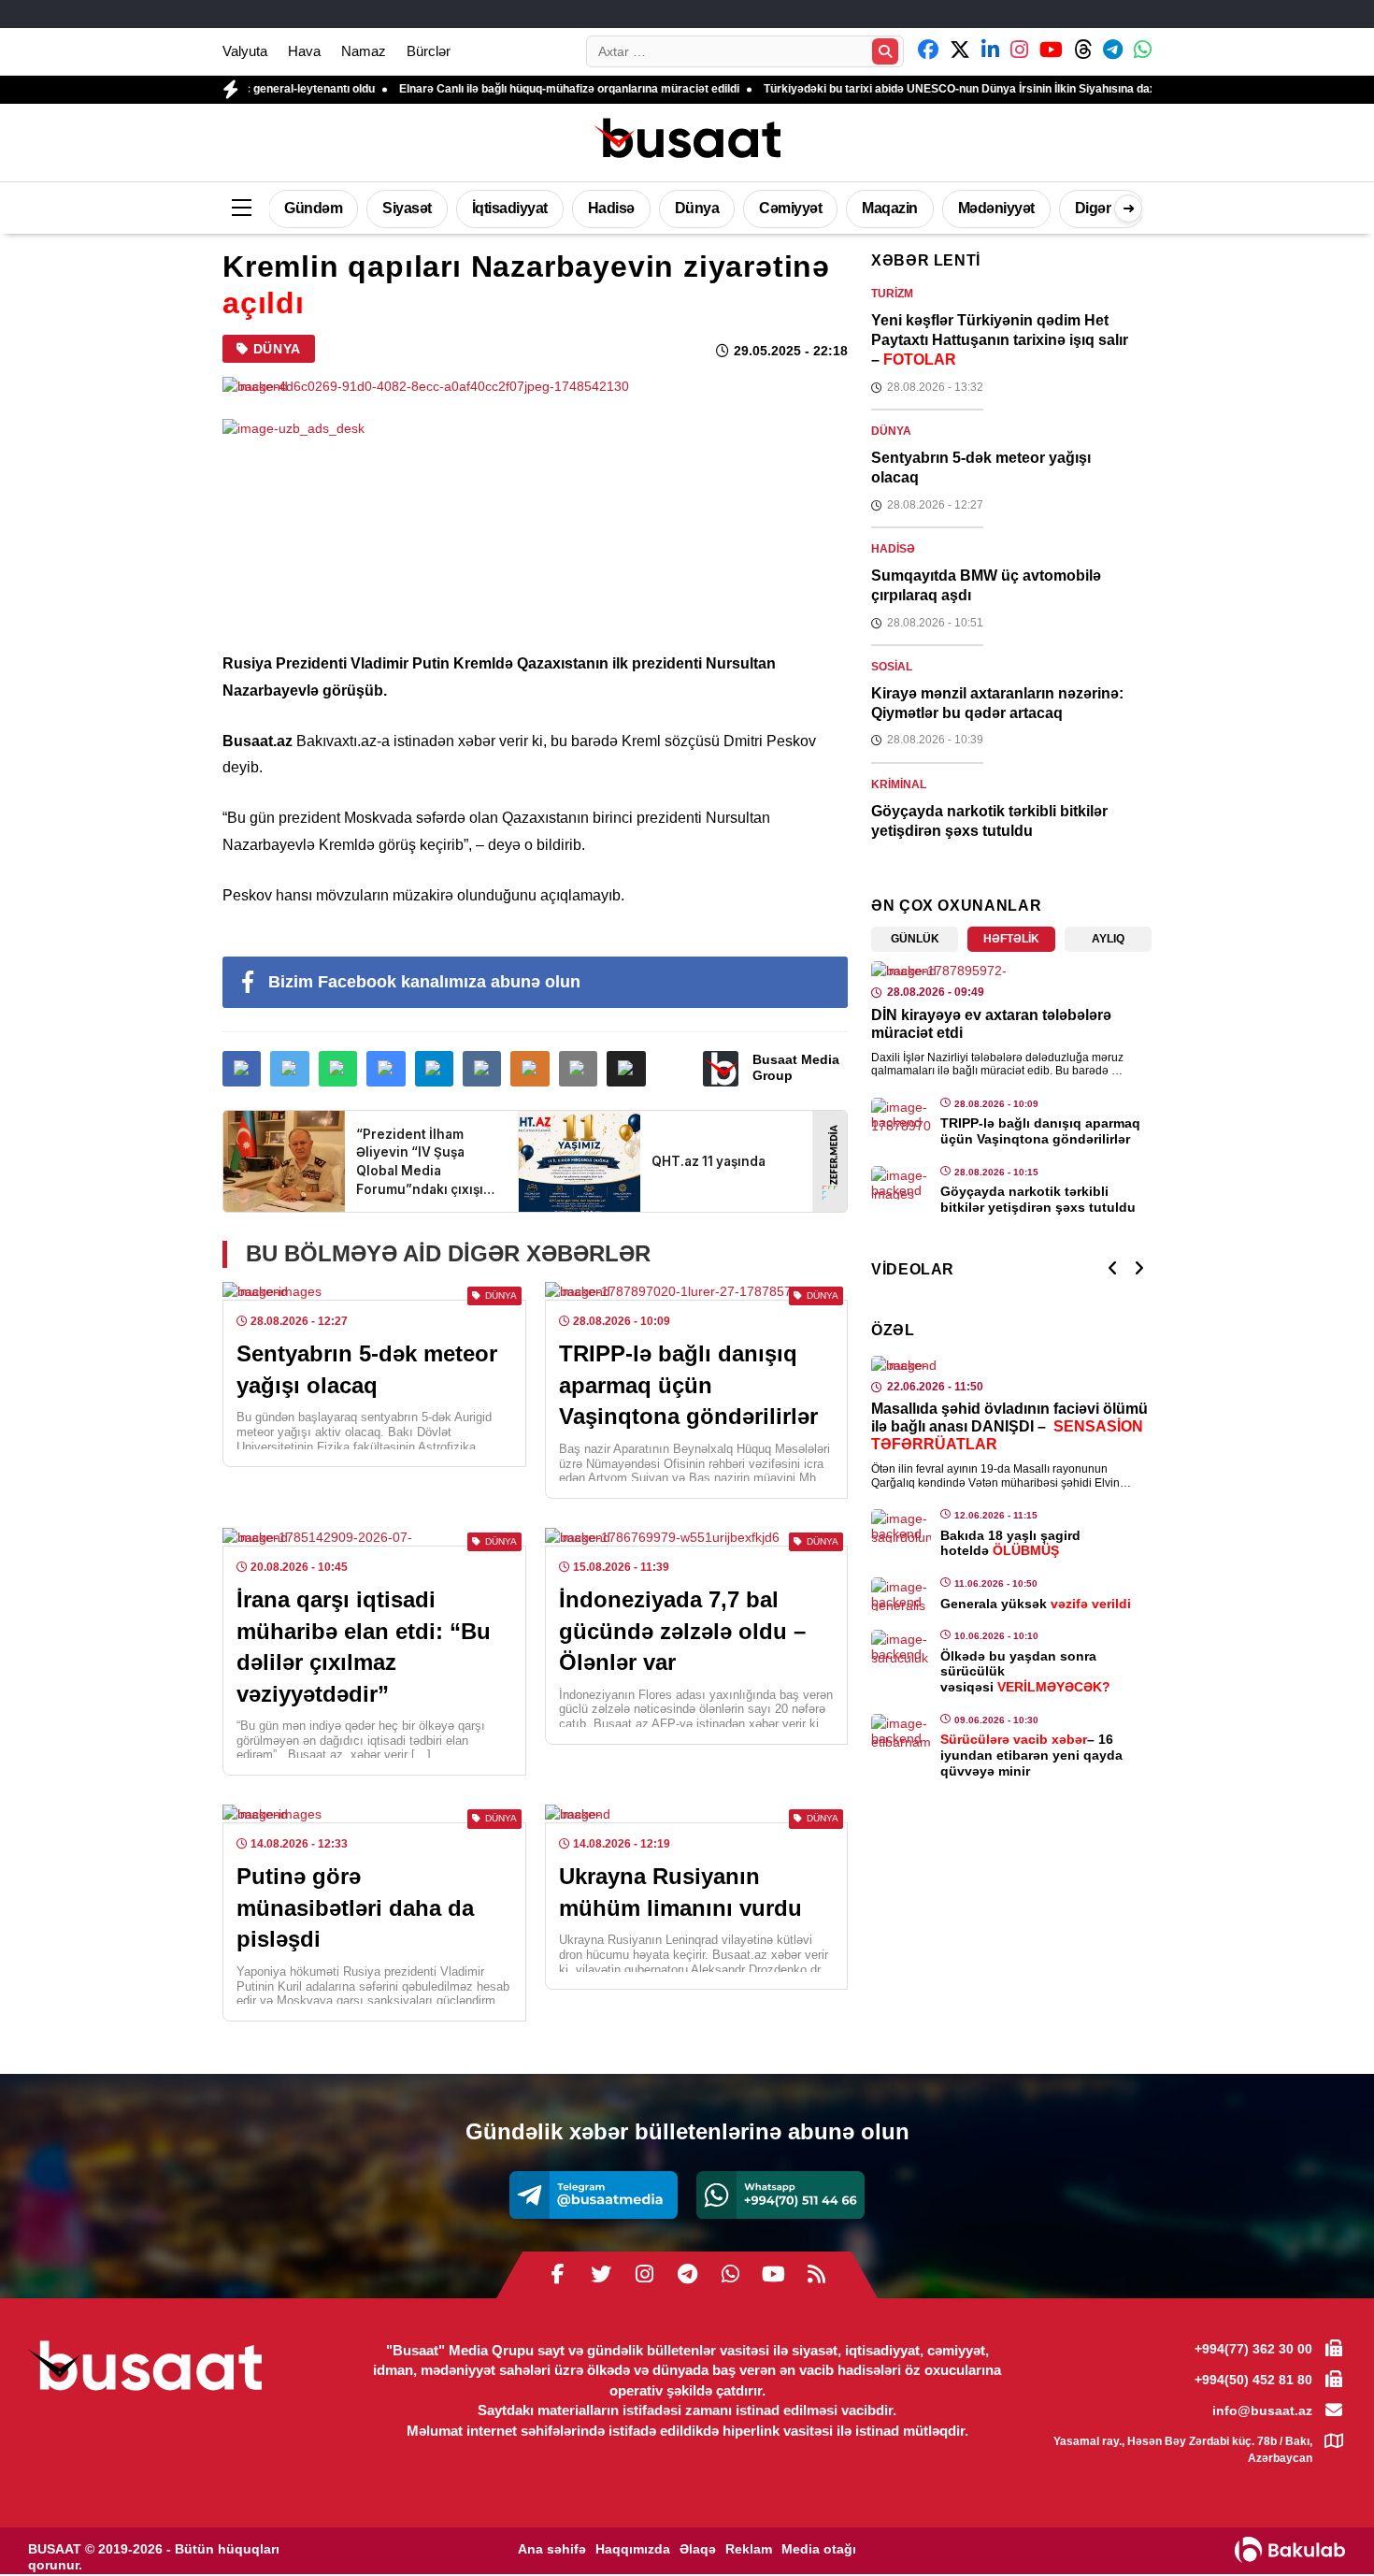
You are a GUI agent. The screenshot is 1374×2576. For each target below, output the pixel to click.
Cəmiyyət (790, 208)
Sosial (892, 667)
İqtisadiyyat (510, 208)
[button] (626, 1069)
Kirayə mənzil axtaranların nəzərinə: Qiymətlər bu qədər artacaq (997, 703)
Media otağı (819, 2549)
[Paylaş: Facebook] (242, 1069)
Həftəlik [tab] (1011, 939)
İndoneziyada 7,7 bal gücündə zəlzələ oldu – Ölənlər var (682, 1631)
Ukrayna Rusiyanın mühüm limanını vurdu (680, 1892)
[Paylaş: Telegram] (434, 1069)
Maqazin (890, 208)
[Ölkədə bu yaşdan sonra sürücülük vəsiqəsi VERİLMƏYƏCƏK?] (901, 1647)
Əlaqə (698, 2549)
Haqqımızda (633, 2549)
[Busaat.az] (687, 140)
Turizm (892, 294)
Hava (304, 51)
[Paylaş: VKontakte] (482, 1069)
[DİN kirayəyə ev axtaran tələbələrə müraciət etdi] (1011, 971)
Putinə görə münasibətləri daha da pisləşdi (355, 1907)
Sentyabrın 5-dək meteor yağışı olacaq (367, 1369)
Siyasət (407, 208)
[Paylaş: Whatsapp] (338, 1069)
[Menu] (241, 209)
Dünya (697, 208)
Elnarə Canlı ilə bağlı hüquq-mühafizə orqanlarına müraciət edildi (488, 89)
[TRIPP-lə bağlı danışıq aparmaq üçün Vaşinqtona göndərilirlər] (901, 1115)
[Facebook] (558, 2275)
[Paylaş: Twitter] (289, 1069)
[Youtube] (773, 2275)
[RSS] (816, 2275)
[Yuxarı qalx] (1322, 2524)
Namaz (364, 51)
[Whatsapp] (780, 2195)
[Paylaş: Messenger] (386, 1069)
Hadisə (611, 208)
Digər (1093, 208)
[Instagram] (644, 2275)
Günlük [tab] (915, 939)
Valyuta (245, 51)
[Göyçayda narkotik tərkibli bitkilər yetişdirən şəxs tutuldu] (901, 1183)
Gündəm (313, 208)
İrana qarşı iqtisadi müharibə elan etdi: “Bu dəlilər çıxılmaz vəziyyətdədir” (364, 1647)
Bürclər (429, 51)
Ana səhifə (552, 2549)
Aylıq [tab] (1108, 939)
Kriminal (899, 784)
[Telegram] (594, 2195)
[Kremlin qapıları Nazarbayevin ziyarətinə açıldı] (535, 386)
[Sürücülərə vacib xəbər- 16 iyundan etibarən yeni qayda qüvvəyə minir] (901, 1731)
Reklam (749, 2549)
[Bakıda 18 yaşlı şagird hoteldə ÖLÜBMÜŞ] (901, 1526)
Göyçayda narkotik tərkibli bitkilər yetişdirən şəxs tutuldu (989, 821)
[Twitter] (601, 2275)
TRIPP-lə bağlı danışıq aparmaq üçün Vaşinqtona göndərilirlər (688, 1385)
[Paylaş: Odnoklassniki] (530, 1069)
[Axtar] (885, 51)
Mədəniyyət (996, 208)
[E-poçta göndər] (578, 1069)
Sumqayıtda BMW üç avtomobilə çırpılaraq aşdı (986, 585)
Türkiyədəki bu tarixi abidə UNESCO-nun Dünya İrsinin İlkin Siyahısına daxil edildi (897, 89)
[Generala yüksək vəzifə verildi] (901, 1594)
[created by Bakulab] (1290, 2550)
